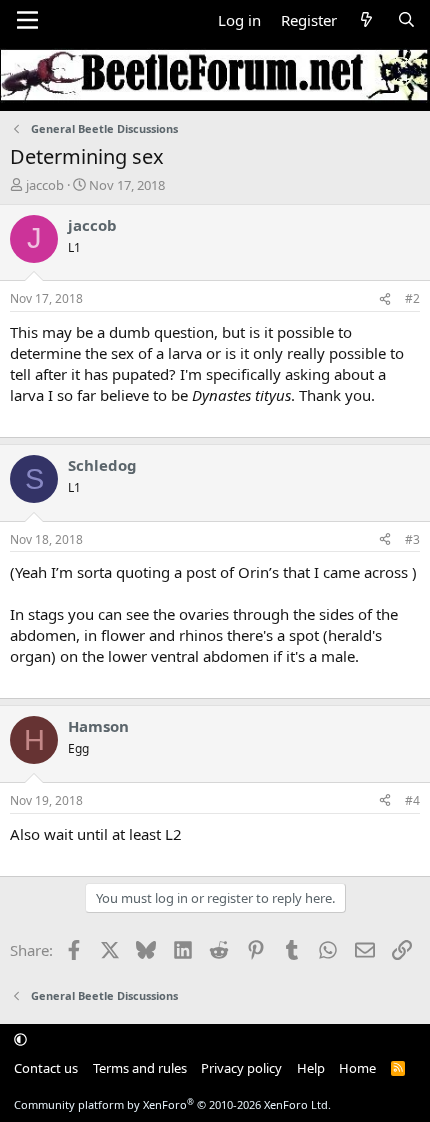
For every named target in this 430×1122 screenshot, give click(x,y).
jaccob (45, 185)
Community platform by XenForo (172, 1104)
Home (357, 1068)
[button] (20, 1039)
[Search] (406, 20)
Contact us (46, 1068)
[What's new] (366, 20)
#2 (412, 298)
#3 (412, 539)
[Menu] (27, 20)
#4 (412, 800)
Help (311, 1068)
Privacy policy (241, 1068)
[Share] (385, 299)
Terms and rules (140, 1068)
